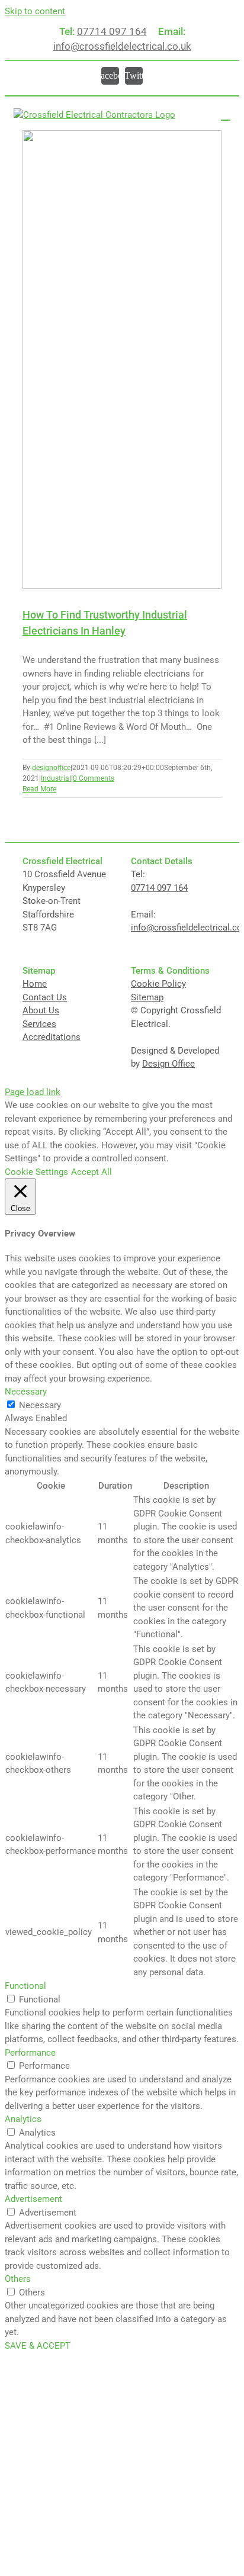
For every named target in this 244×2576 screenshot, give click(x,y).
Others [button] (18, 2279)
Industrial (56, 778)
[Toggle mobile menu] (226, 115)
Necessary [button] (26, 1392)
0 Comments (94, 778)
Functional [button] (25, 1986)
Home (35, 984)
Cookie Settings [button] (36, 1172)
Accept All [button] (91, 1172)
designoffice (51, 768)
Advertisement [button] (33, 2199)
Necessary (40, 1405)
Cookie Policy (158, 984)
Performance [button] (30, 2053)
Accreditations (52, 1037)
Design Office (168, 1064)
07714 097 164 (112, 31)
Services (39, 1024)
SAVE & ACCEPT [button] (38, 2346)
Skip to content (35, 11)
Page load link (33, 1092)
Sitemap (147, 997)
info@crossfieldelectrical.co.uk (122, 46)
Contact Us (45, 997)
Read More (39, 789)
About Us (41, 1010)
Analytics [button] (23, 2119)
